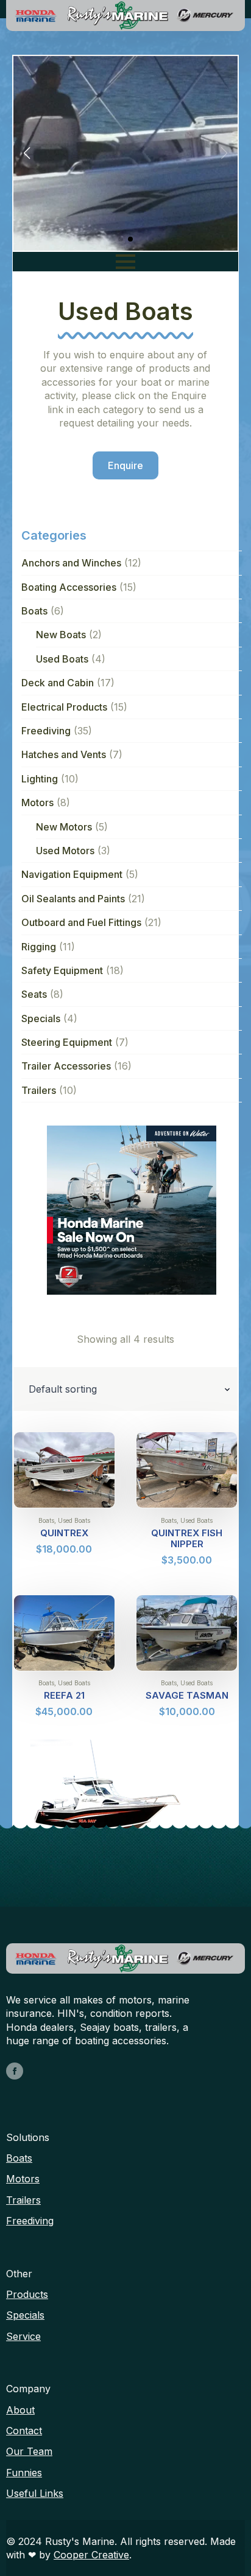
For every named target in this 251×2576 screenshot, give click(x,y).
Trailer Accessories (66, 1066)
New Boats (61, 635)
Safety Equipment (62, 970)
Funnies (24, 2473)
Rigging (39, 947)
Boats (34, 611)
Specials (41, 1018)
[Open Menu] (125, 262)
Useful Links (35, 2493)
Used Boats (62, 659)
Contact (24, 2431)
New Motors (64, 827)
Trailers (39, 1090)
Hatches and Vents (64, 754)
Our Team (29, 2451)
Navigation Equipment (72, 874)
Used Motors (65, 851)
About (20, 2410)
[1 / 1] (132, 1210)
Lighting (40, 779)
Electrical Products (64, 707)
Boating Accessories (69, 587)
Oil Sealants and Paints (73, 899)
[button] (27, 153)
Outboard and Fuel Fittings (81, 922)
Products (27, 2294)
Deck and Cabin (58, 683)
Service (23, 2336)
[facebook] (15, 2071)
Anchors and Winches (71, 563)
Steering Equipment (67, 1042)
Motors (37, 802)
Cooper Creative (91, 2555)
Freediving (46, 731)
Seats (34, 994)
